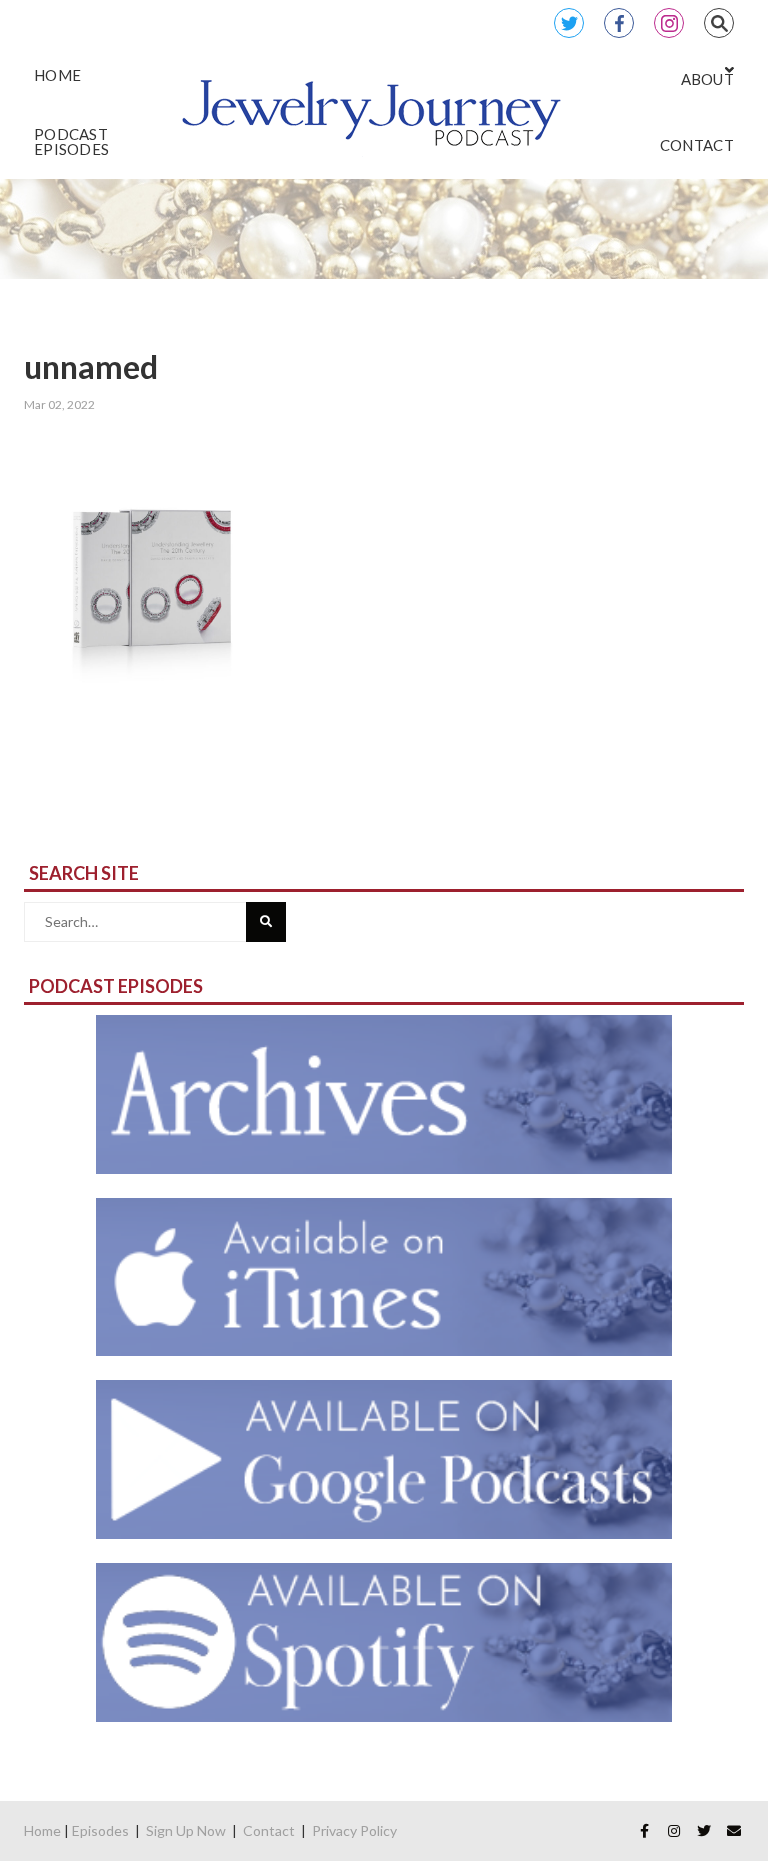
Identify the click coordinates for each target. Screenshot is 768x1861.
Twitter (569, 23)
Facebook (619, 23)
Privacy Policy (354, 1830)
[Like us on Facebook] (644, 1831)
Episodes (100, 1830)
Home (42, 1830)
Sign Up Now (186, 1830)
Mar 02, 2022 (59, 404)
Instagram (669, 23)
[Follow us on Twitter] (704, 1831)
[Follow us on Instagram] (674, 1831)
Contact (269, 1830)
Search (719, 23)
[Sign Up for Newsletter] (734, 1831)
